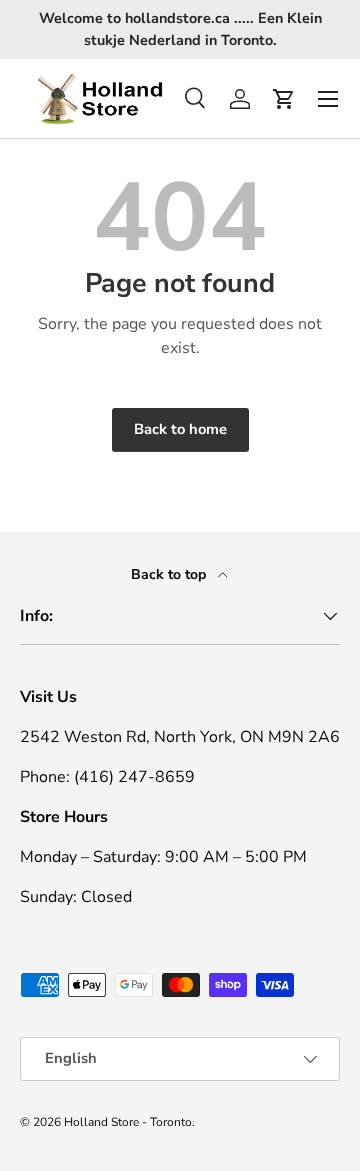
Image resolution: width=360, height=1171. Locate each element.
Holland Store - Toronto (128, 1122)
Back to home (180, 429)
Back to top (170, 574)
